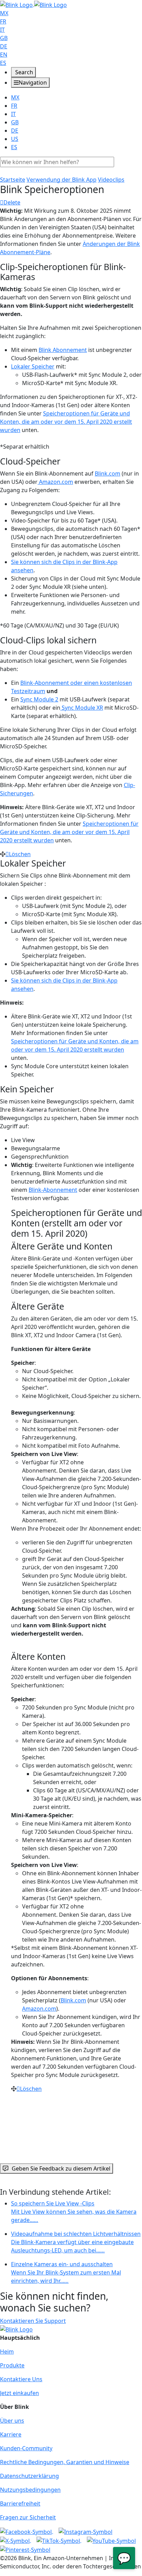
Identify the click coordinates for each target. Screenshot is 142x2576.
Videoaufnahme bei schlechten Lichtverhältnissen (76, 2242)
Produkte (12, 2365)
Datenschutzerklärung (29, 2476)
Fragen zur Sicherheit (28, 2517)
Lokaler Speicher (33, 366)
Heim (7, 2352)
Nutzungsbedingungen (30, 2490)
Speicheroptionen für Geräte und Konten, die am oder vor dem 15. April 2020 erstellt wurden (66, 422)
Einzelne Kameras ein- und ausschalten (66, 2272)
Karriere (11, 2434)
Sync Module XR (82, 708)
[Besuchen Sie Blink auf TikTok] (59, 2540)
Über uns (12, 2421)
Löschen (20, 854)
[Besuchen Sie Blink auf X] (16, 2540)
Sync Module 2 (39, 699)
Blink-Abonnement (53, 1190)
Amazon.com (55, 482)
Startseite (13, 180)
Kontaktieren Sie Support (33, 2321)
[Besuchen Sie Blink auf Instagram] (85, 2531)
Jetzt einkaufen (19, 2393)
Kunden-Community (26, 2448)
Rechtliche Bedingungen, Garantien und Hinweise (65, 2462)
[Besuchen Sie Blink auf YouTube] (111, 2540)
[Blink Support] (33, 4)
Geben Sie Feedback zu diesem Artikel (61, 2168)
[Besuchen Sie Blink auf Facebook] (27, 2531)
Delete (12, 202)
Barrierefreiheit (20, 2503)
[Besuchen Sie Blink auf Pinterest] (25, 2549)
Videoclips (111, 180)
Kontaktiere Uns (21, 2379)
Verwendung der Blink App (62, 180)
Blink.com (108, 473)
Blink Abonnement (63, 350)
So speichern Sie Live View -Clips (74, 2212)
